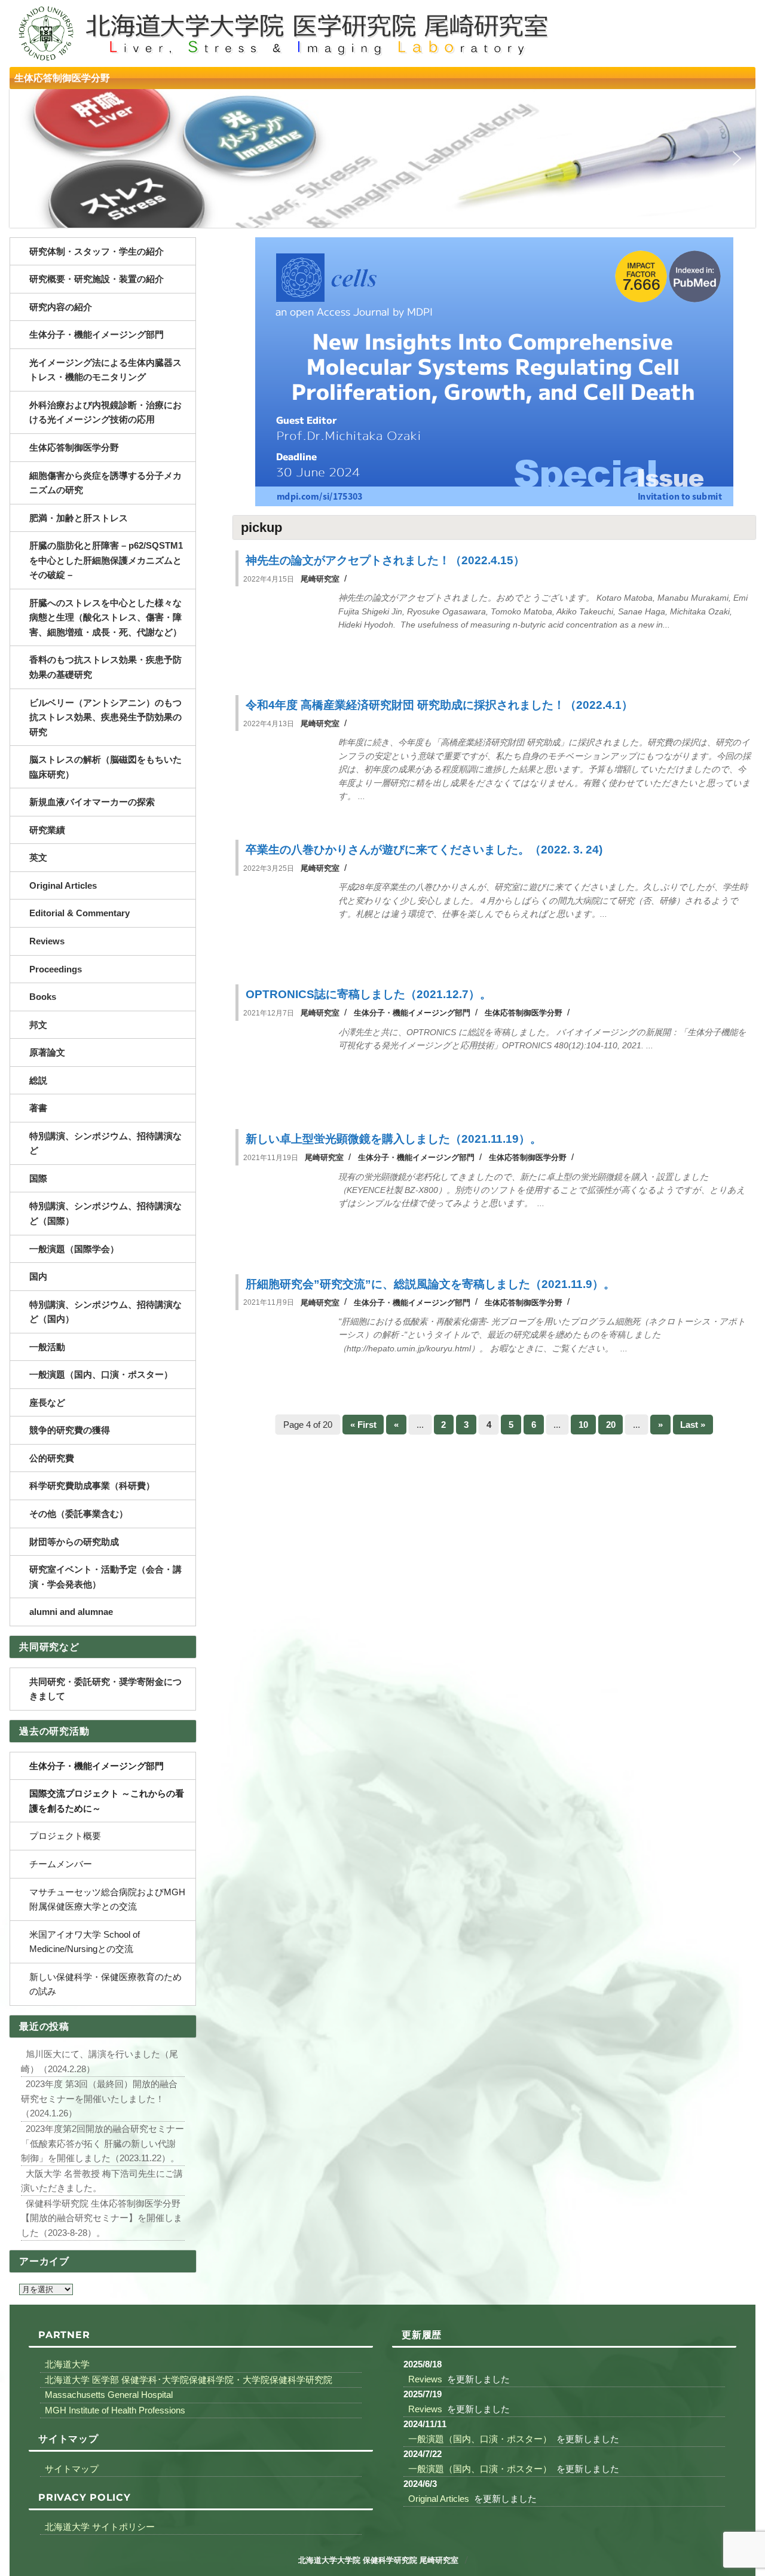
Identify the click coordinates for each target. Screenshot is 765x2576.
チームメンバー (61, 1864)
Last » (693, 1425)
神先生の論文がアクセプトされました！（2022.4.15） (385, 560)
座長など (47, 1402)
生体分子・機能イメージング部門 (412, 1013)
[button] (28, 158)
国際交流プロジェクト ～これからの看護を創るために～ (107, 1801)
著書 (38, 1108)
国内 (38, 1276)
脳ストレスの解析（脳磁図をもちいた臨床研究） (105, 767)
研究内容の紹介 (61, 307)
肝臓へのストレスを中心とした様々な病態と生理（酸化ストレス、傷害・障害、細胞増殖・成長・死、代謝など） (105, 617)
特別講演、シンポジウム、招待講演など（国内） (105, 1312)
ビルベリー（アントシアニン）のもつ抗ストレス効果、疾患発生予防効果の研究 (105, 717)
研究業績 (47, 830)
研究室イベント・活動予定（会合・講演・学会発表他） (105, 1577)
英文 (38, 857)
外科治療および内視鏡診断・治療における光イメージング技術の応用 (105, 412)
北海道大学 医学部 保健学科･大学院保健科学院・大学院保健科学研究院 (189, 2380)
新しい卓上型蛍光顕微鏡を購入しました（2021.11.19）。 (394, 1139)
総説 (38, 1080)
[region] (382, 158)
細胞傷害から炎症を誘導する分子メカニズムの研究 (105, 483)
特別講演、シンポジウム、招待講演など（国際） (105, 1213)
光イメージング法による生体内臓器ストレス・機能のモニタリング (105, 370)
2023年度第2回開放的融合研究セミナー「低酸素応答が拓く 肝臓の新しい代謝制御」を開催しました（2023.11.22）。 (102, 2143)
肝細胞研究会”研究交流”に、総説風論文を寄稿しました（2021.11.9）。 (430, 1284)
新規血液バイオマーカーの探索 (92, 802)
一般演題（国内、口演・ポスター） (101, 1374)
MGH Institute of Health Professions (115, 2410)
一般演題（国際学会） (74, 1249)
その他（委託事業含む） (79, 1514)
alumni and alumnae (71, 1612)
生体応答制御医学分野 (62, 78)
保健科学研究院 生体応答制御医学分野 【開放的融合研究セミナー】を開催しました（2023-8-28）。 (102, 2217)
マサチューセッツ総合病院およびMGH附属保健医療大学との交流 (107, 1899)
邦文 (38, 1025)
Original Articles (63, 885)
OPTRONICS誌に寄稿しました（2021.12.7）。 (368, 994)
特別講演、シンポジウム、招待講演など (105, 1143)
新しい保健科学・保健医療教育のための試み (105, 1984)
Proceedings (56, 969)
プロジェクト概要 (65, 1836)
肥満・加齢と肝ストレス (79, 518)
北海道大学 (67, 2364)
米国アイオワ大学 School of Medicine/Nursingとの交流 (85, 1942)
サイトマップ (72, 2468)
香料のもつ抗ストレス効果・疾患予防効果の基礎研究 (105, 667)
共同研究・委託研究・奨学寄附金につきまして (105, 1689)
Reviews (47, 941)
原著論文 (47, 1052)
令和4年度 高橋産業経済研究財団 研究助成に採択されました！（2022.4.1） (439, 705)
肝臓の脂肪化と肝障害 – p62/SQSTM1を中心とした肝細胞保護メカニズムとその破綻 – (106, 560)
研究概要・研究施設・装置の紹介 (97, 279)
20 (611, 1425)
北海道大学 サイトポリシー (100, 2527)
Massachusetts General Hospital (109, 2395)
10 (583, 1425)
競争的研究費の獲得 (70, 1430)
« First (363, 1425)
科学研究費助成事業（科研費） (92, 1486)
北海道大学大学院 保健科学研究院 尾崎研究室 (378, 2560)
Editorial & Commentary (79, 913)
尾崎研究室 (320, 579)
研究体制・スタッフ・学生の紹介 (97, 251)
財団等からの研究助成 (74, 1542)
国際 (38, 1178)
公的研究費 (52, 1458)
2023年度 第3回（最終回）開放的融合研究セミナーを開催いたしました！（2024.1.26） (99, 2098)
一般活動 (47, 1347)
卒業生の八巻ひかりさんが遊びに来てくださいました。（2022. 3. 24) (424, 850)
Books (43, 997)
